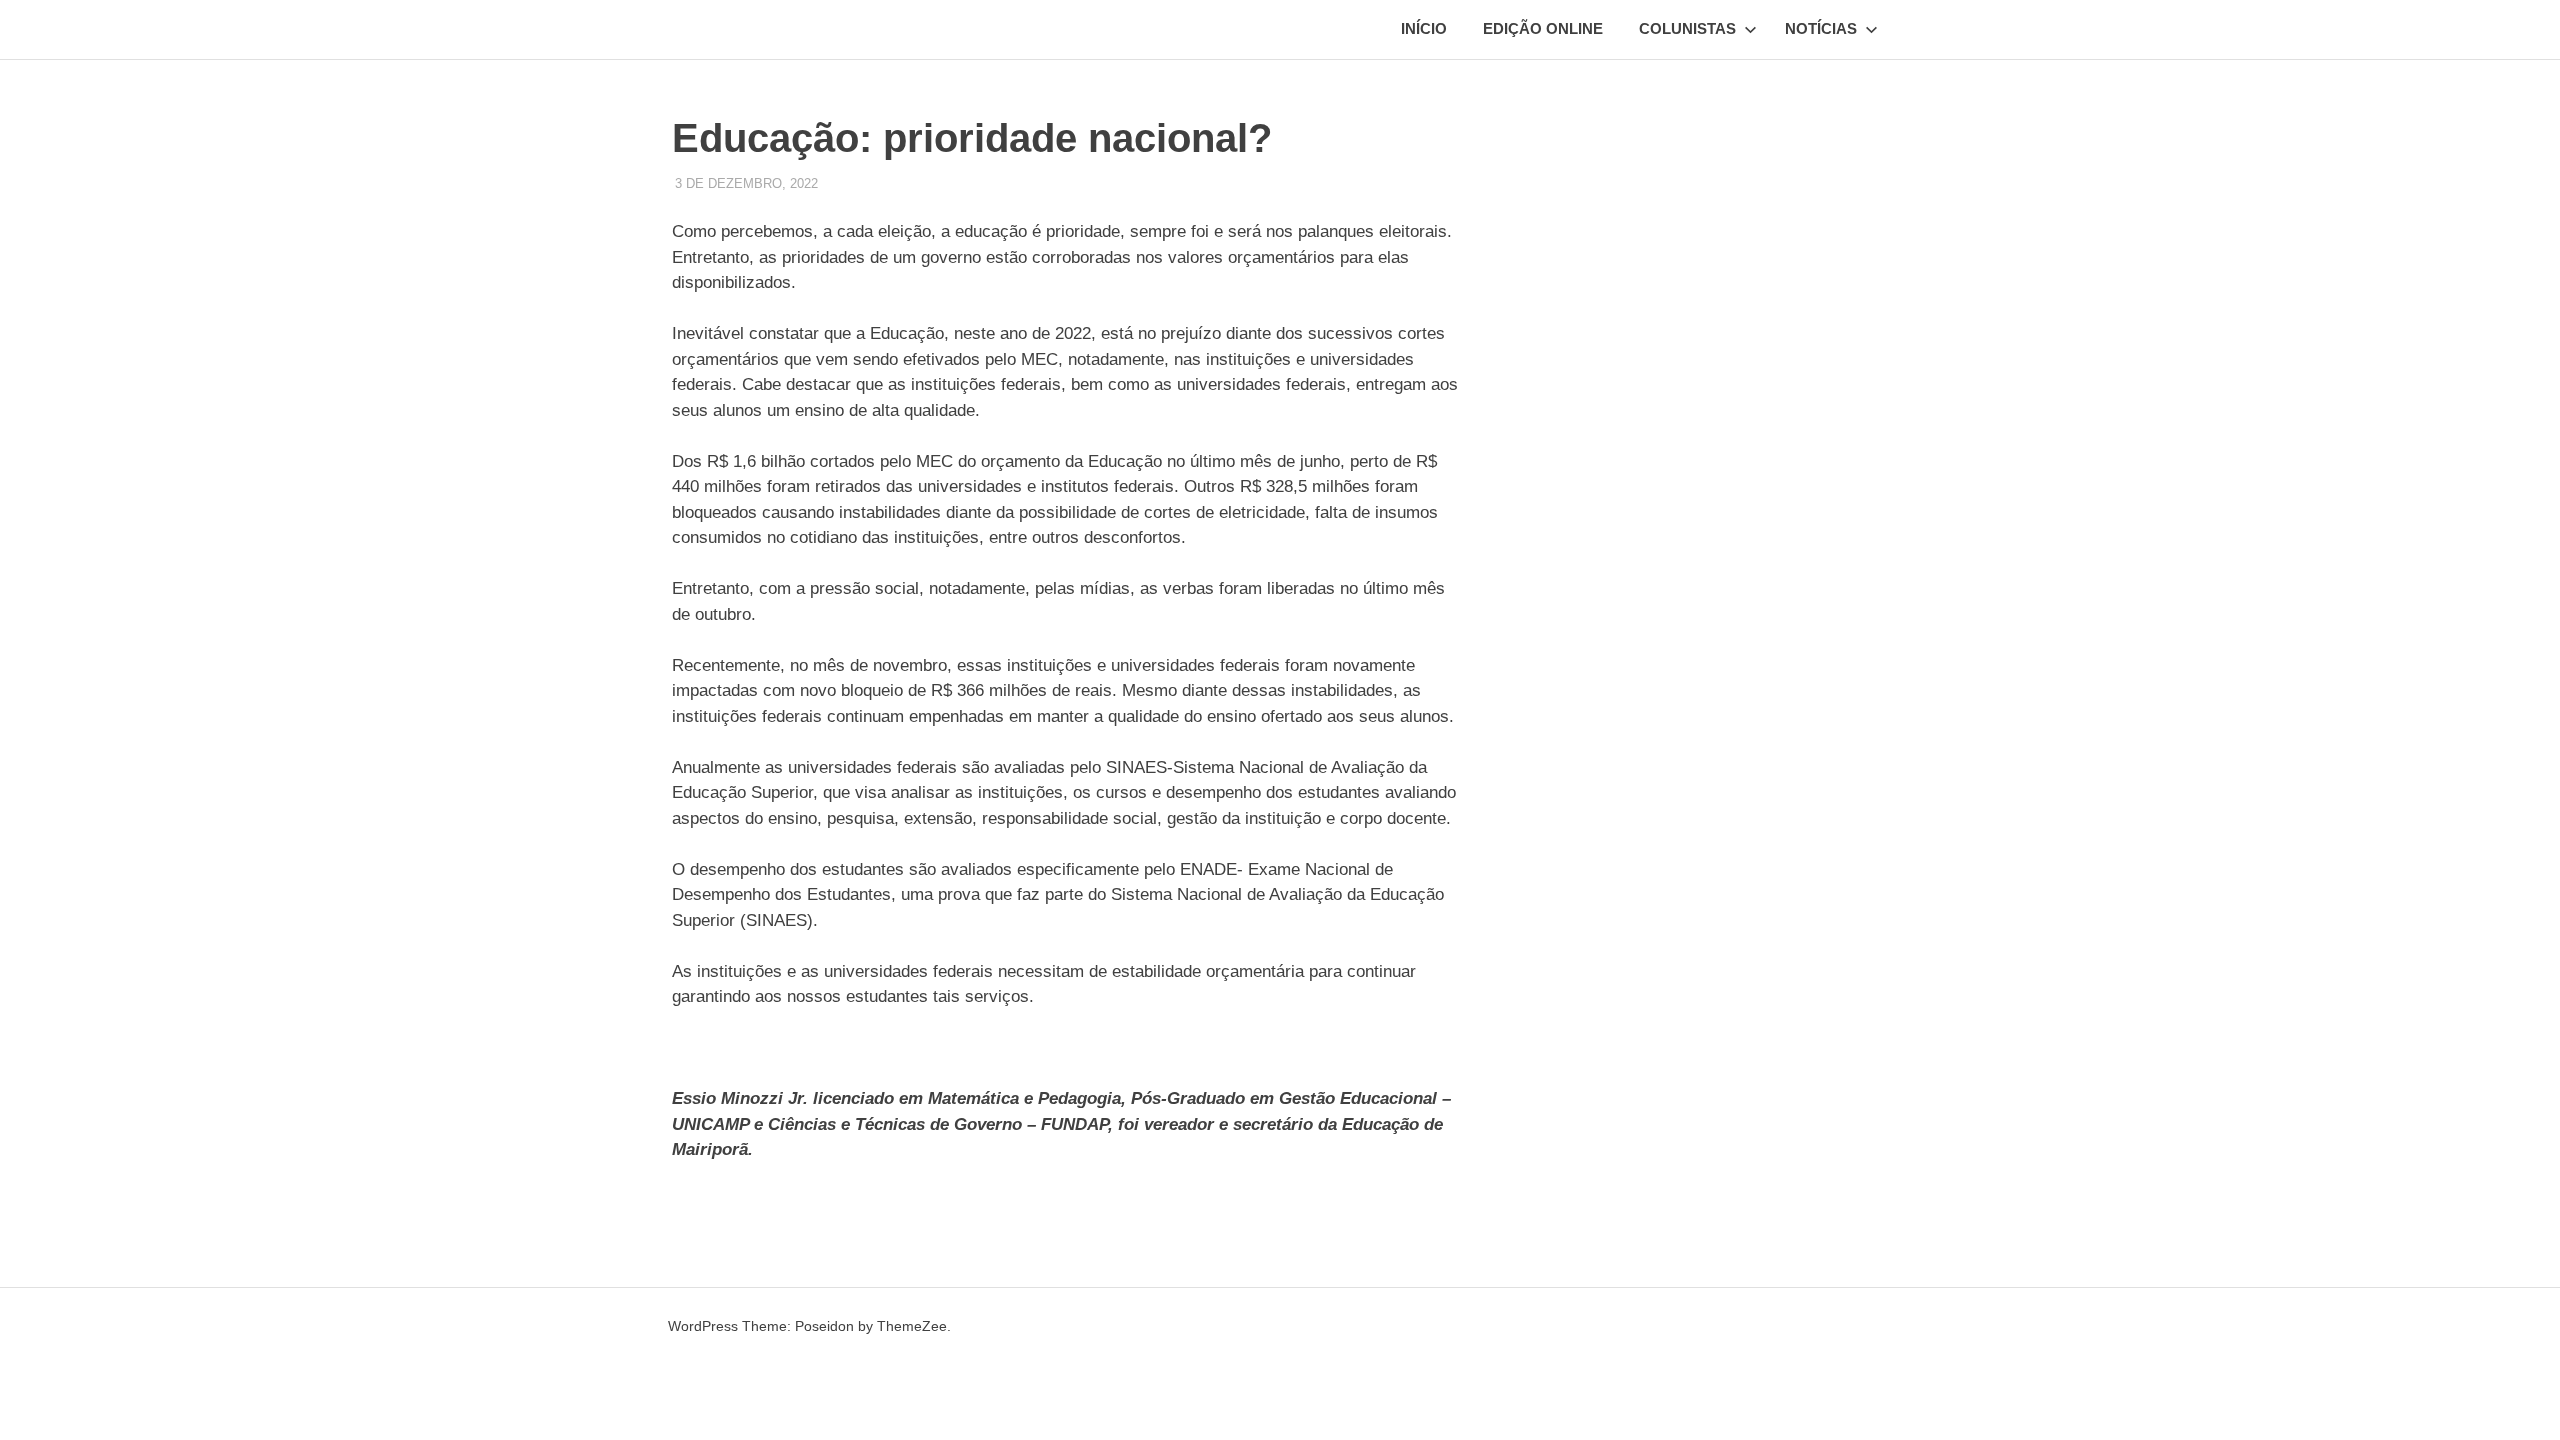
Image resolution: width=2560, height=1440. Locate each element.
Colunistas (1687, 28)
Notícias (1821, 28)
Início (1424, 28)
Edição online (1543, 28)
